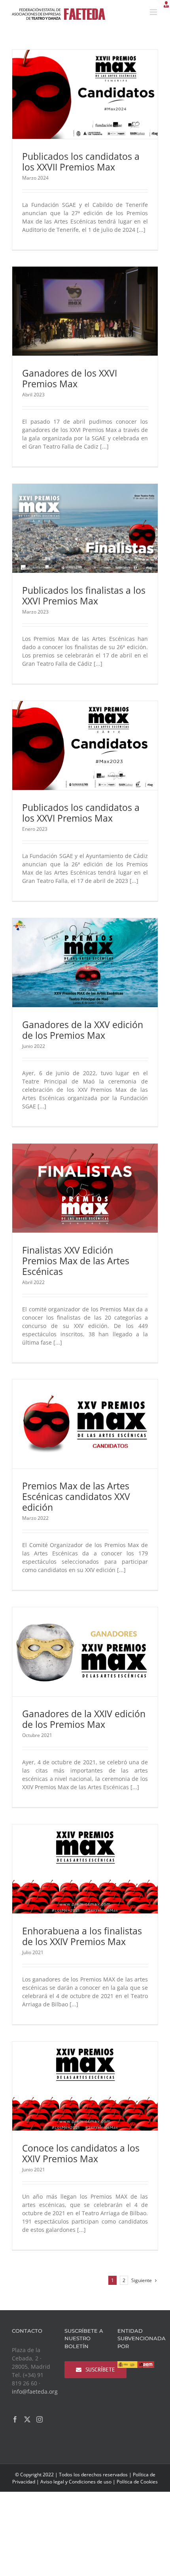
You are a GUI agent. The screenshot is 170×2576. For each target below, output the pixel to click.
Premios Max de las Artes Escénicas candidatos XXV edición (76, 1496)
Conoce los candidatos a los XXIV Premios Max (81, 2153)
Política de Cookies (137, 2482)
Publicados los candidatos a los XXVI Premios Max (81, 813)
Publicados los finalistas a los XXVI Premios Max (84, 596)
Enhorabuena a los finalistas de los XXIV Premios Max (82, 1936)
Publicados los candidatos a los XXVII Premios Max (81, 162)
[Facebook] (15, 2419)
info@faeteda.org (35, 2391)
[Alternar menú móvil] (154, 12)
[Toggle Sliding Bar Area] (163, 7)
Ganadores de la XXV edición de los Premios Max (83, 1030)
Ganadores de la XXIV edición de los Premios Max (84, 1719)
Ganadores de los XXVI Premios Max (70, 378)
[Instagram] (40, 2419)
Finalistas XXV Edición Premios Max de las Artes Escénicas (76, 1261)
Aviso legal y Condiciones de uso (76, 2482)
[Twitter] (27, 2419)
